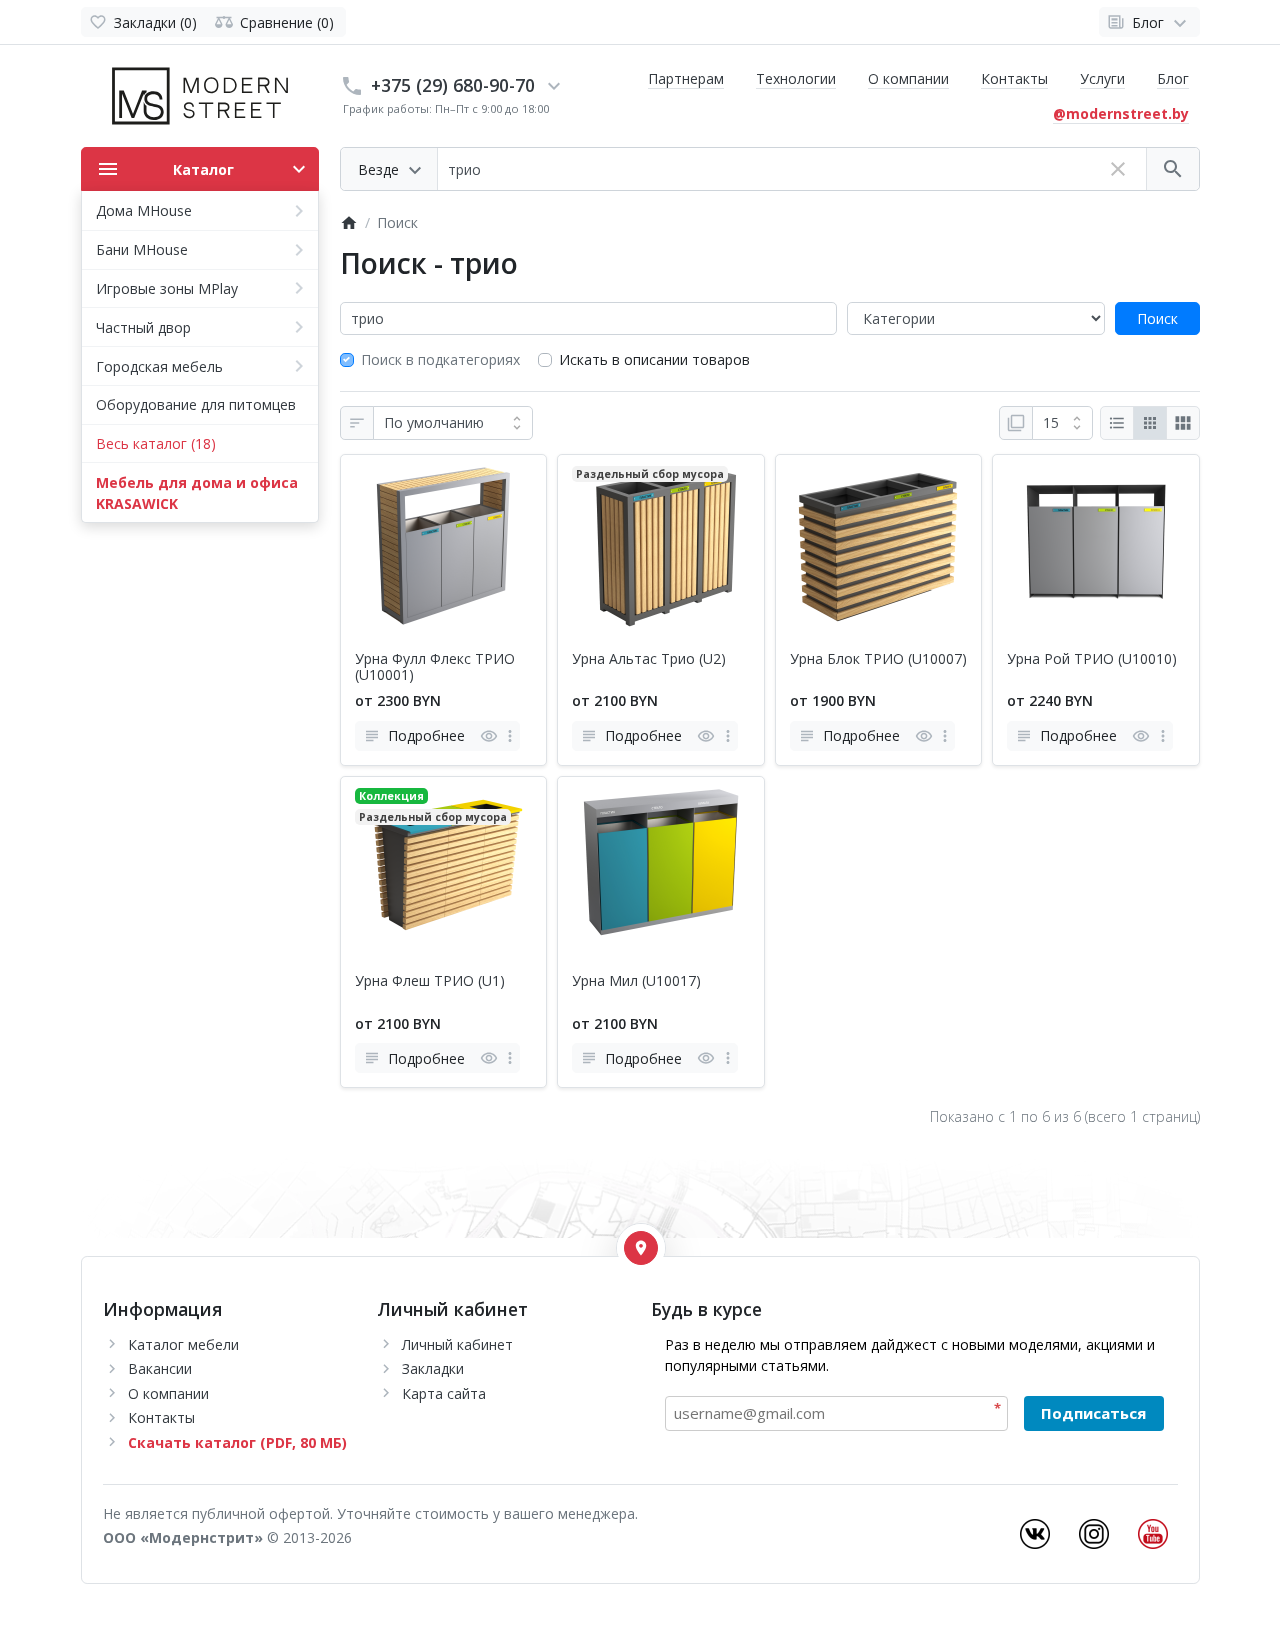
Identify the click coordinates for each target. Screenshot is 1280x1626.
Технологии (796, 78)
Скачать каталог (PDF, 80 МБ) (237, 1442)
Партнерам (686, 78)
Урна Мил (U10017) (636, 981)
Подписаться (1093, 1413)
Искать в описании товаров (654, 359)
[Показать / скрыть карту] (641, 1248)
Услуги (1102, 78)
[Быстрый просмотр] (488, 736)
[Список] (1117, 423)
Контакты (1014, 78)
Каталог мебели (183, 1344)
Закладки (433, 1368)
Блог (1173, 78)
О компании (908, 78)
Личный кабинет (457, 1344)
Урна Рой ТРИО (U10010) (1092, 659)
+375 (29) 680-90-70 (453, 85)
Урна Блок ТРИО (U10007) (878, 659)
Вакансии (160, 1368)
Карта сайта (444, 1393)
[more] (510, 736)
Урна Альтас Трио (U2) (649, 659)
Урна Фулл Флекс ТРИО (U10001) (435, 668)
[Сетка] (1150, 423)
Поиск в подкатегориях (440, 359)
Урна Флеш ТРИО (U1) (430, 981)
